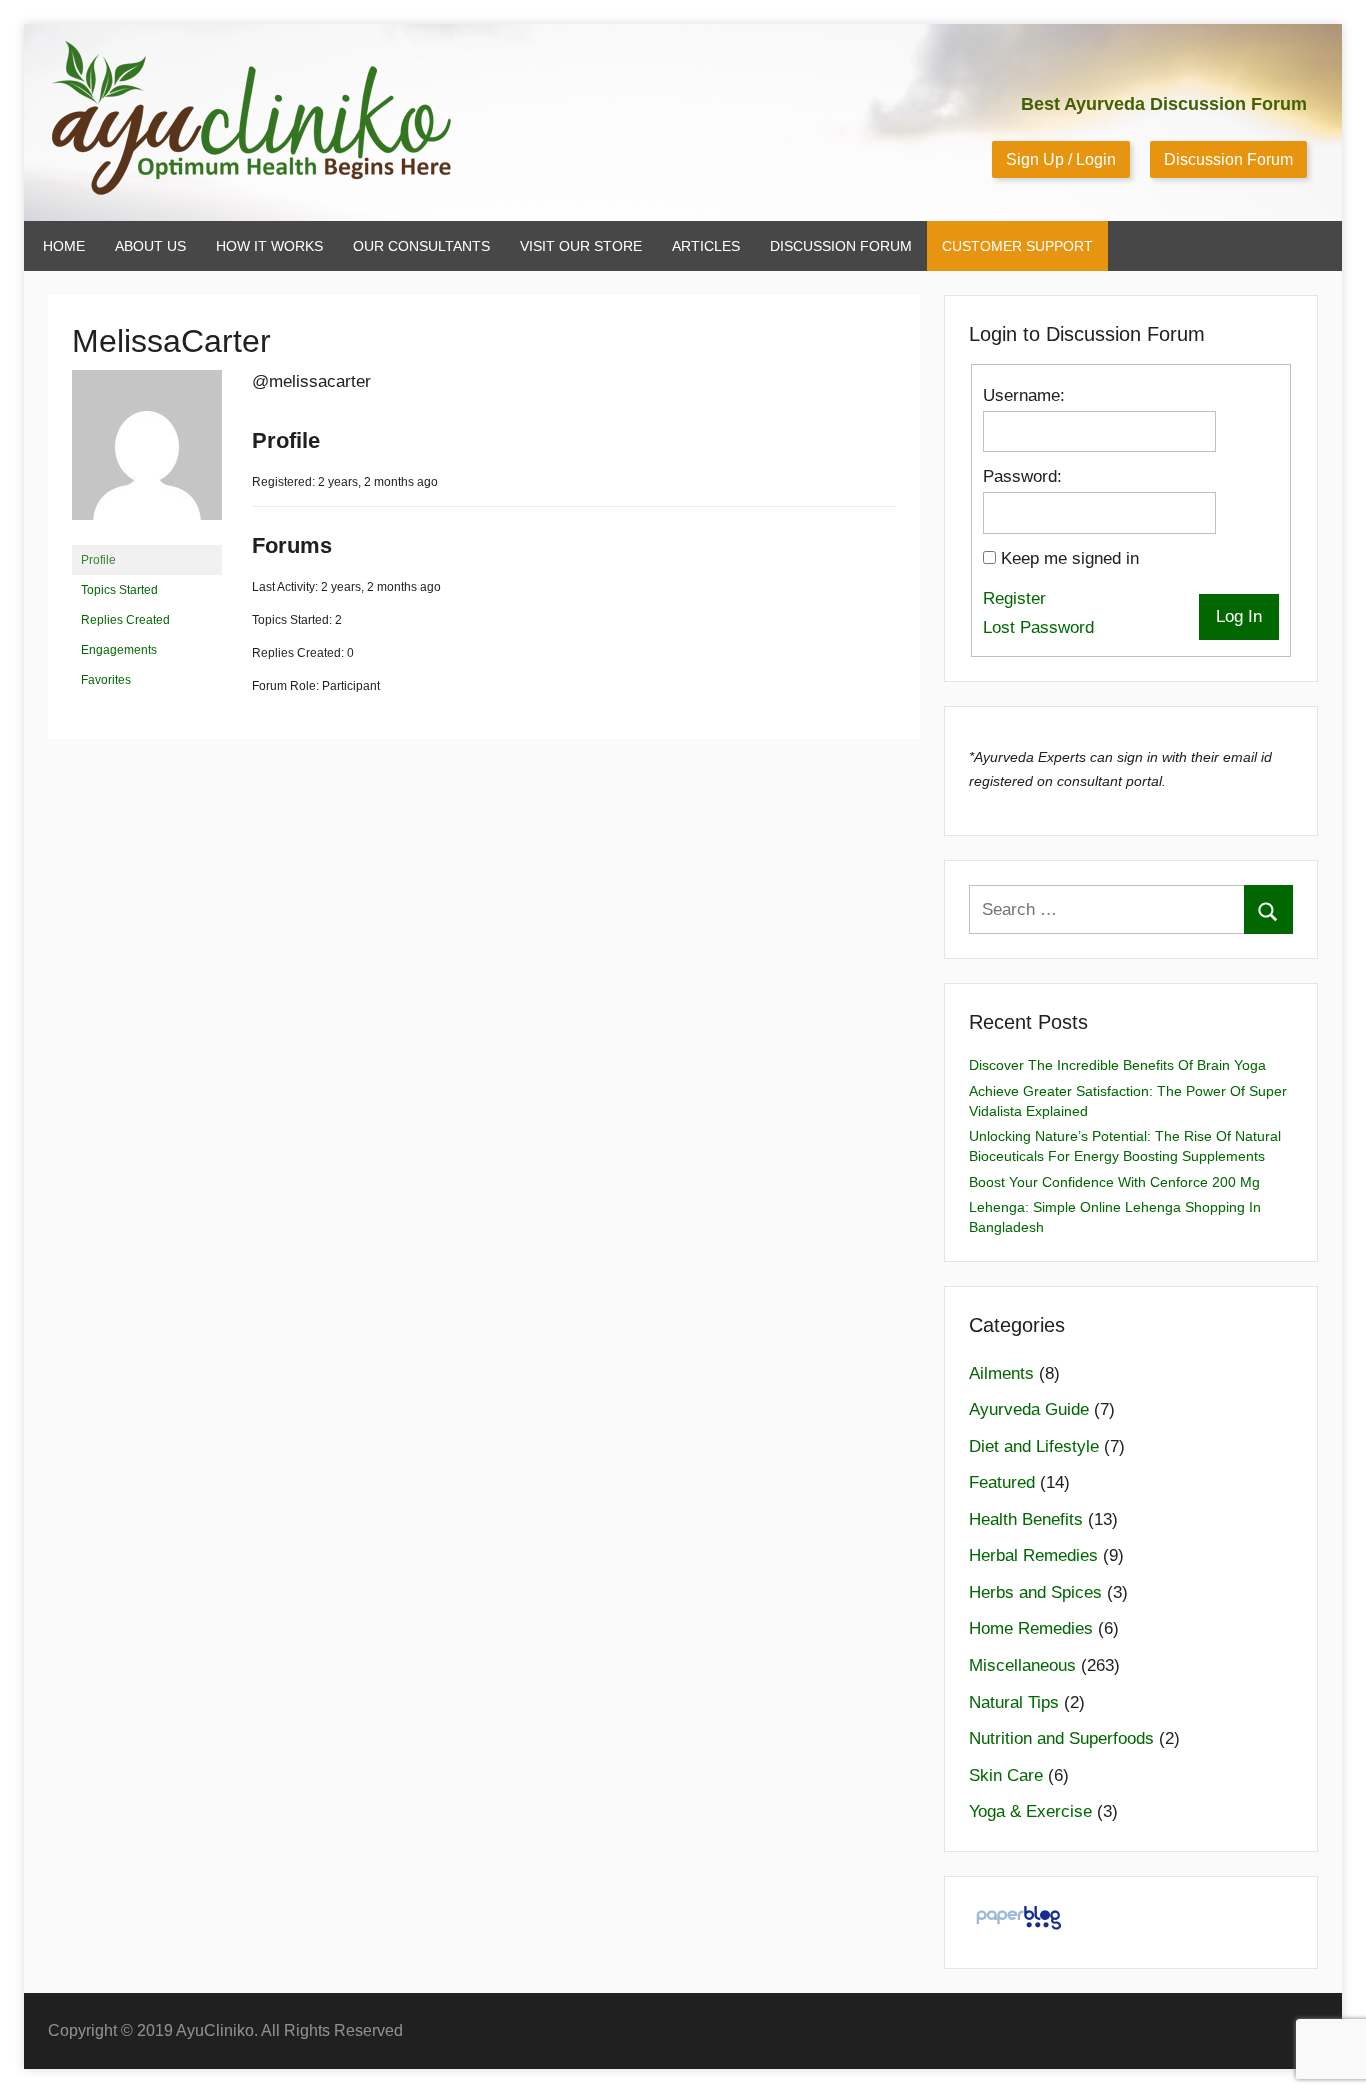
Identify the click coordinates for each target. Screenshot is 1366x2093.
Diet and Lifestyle (1034, 1446)
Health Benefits (1026, 1519)
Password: (1022, 476)
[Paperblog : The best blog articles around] (1018, 1928)
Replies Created (125, 620)
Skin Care (1006, 1775)
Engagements (119, 650)
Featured (1002, 1482)
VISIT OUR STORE (581, 246)
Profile (98, 560)
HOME (64, 246)
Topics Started (119, 590)
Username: (1024, 395)
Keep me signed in (1070, 558)
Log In (1239, 616)
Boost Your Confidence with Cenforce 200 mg (1114, 1182)
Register (1014, 598)
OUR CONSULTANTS (421, 246)
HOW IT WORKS (269, 246)
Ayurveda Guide (1029, 1409)
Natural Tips (1014, 1702)
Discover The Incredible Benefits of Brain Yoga (1117, 1065)
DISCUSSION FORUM (841, 246)
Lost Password (1038, 627)
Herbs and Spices (1035, 1592)
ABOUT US (150, 246)
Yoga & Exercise (1030, 1811)
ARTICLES (706, 246)
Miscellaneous (1022, 1665)
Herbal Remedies (1033, 1555)
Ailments (1001, 1373)
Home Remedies (1031, 1628)
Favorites (106, 680)
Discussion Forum (1228, 159)
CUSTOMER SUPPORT (1017, 246)
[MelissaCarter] (147, 536)
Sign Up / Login (1061, 159)
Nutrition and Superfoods (1061, 1738)
